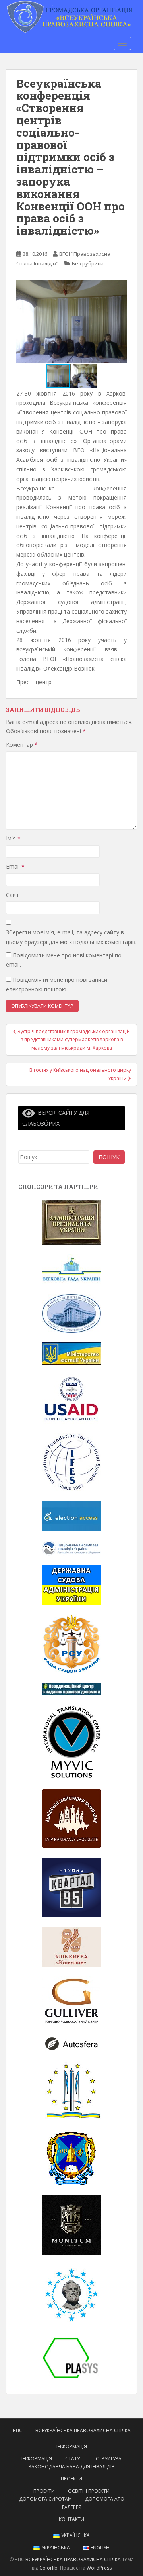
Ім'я (13, 838)
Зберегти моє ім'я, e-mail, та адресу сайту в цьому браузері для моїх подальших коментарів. (71, 937)
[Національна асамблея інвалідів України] (71, 1547)
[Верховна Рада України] (71, 1268)
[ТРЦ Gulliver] (71, 2000)
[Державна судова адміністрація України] (71, 1584)
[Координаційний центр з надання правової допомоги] (71, 1689)
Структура (109, 2459)
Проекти (71, 2479)
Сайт (13, 895)
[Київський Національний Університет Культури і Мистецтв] (71, 2090)
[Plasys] (71, 2357)
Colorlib (48, 2568)
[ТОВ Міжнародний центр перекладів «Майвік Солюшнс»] (71, 1741)
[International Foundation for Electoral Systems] (71, 1462)
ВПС (17, 2430)
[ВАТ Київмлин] (71, 1946)
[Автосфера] (71, 2043)
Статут (74, 2459)
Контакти (71, 2519)
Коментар (22, 745)
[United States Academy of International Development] (71, 1398)
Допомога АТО (105, 2499)
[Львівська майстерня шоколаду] (71, 1818)
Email (15, 866)
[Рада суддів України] (71, 1643)
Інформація (72, 2446)
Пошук (109, 1157)
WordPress (99, 2568)
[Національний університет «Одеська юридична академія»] (71, 2157)
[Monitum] (71, 2225)
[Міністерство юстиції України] (71, 1353)
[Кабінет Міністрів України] (71, 1313)
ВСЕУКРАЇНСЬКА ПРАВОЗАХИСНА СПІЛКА (83, 2430)
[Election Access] (71, 1516)
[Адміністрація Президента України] (71, 1221)
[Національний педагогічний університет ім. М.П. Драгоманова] (71, 2294)
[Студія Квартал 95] (71, 1887)
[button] (120, 322)
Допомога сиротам (45, 2499)
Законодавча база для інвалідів (71, 2467)
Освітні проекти (89, 2491)
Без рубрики (88, 263)
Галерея (72, 2507)
